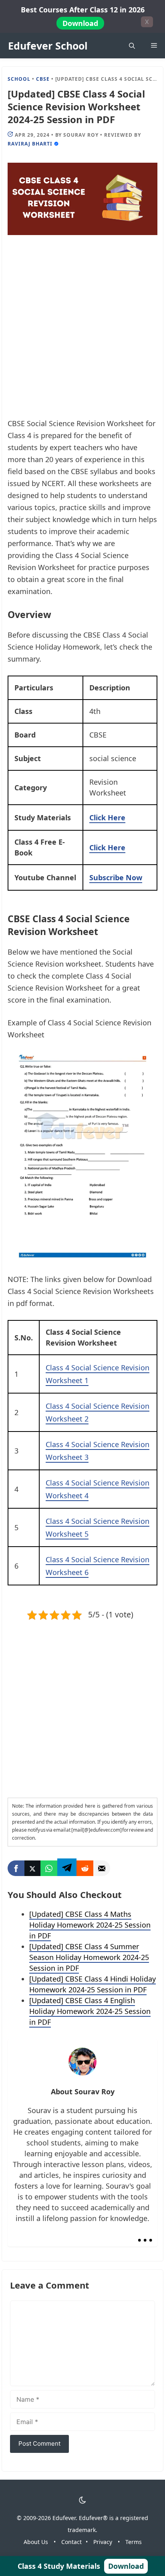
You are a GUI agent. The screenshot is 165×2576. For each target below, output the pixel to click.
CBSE (43, 79)
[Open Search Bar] (132, 46)
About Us (36, 2542)
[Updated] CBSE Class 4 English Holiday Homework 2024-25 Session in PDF (90, 2011)
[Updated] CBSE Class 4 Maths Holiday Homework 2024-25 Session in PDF (90, 1925)
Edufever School (48, 46)
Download (80, 23)
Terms (134, 2542)
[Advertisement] (82, 332)
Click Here (107, 817)
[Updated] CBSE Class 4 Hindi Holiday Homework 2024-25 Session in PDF (93, 1984)
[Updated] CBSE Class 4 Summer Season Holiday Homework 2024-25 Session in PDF (89, 1957)
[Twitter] (32, 1868)
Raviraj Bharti (30, 144)
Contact (71, 2542)
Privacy (103, 2542)
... (145, 2233)
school (19, 79)
